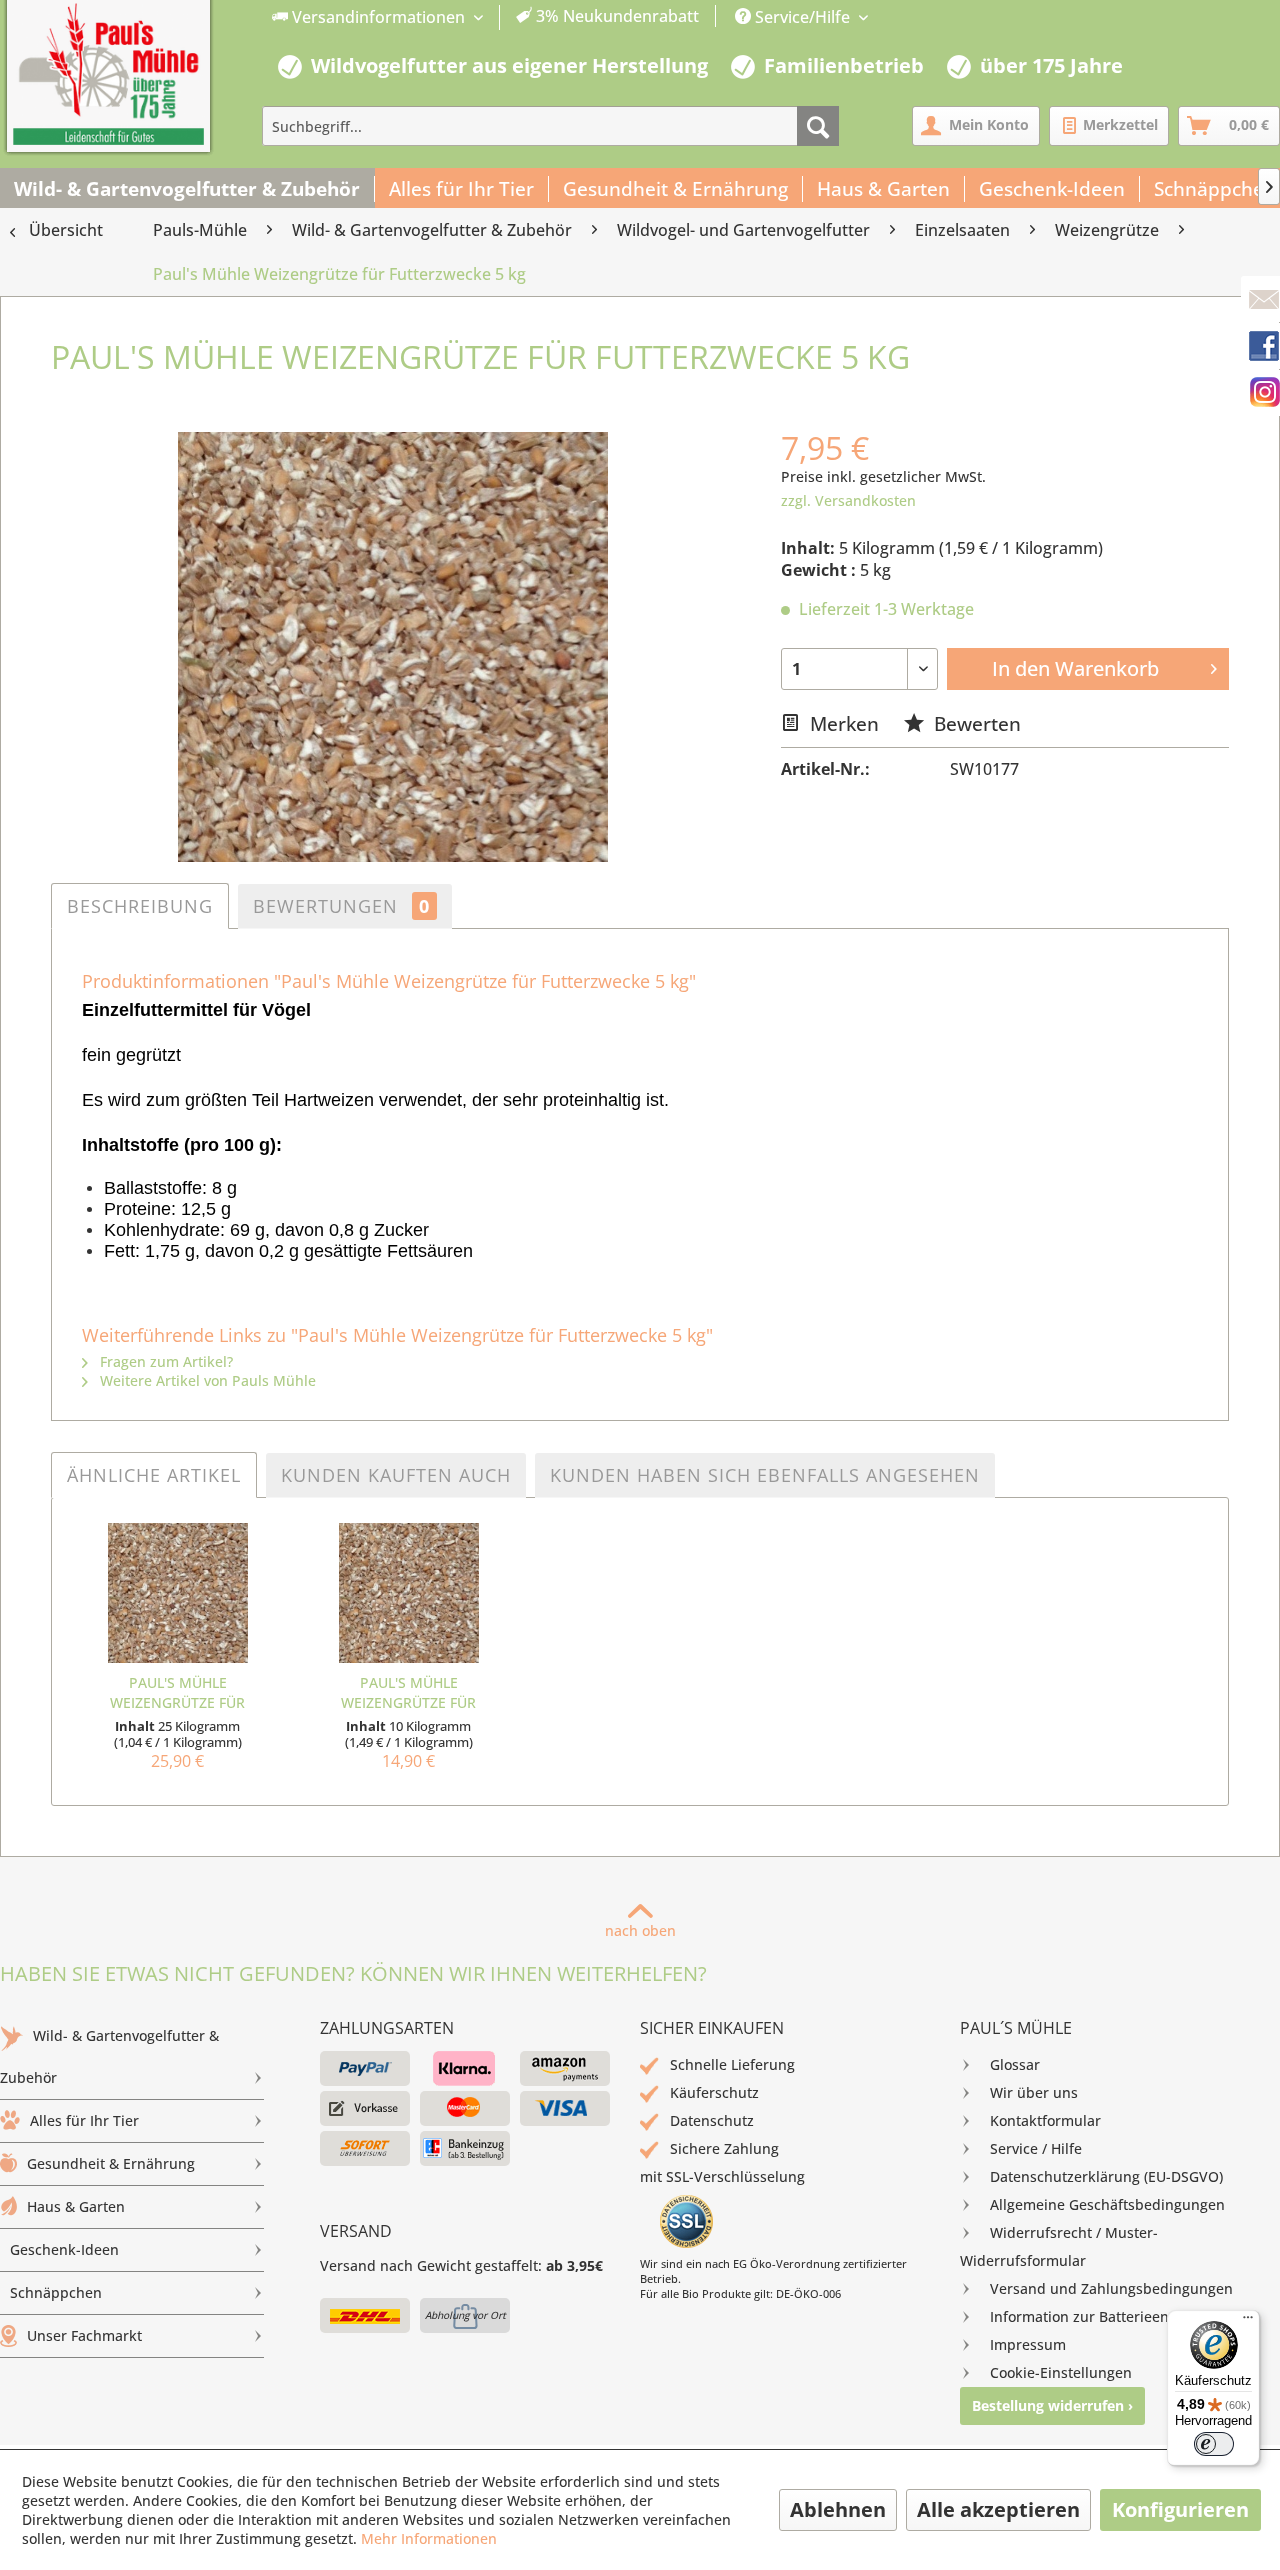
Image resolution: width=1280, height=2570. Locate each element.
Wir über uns (1034, 2092)
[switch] (1214, 2444)
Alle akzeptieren (998, 2509)
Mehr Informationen (429, 2538)
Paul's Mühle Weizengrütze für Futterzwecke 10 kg (409, 1693)
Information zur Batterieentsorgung (1109, 2316)
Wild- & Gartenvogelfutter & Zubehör (109, 2056)
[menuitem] (486, 17)
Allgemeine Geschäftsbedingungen (1107, 2204)
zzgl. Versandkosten (848, 500)
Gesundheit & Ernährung (111, 2163)
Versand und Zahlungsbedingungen (1111, 2288)
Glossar (1015, 2064)
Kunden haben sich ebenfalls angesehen (765, 1475)
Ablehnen (838, 2509)
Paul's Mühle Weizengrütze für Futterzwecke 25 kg (178, 1693)
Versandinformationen (378, 17)
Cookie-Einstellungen (1061, 2372)
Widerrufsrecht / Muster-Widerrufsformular (1059, 2246)
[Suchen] (818, 126)
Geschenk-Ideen (64, 2249)
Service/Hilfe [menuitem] (802, 17)
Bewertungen (341, 906)
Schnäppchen (56, 2292)
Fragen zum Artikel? (164, 1361)
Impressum (1028, 2344)
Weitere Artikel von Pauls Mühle (206, 1380)
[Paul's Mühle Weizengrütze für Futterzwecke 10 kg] (408, 1593)
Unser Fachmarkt (84, 2335)
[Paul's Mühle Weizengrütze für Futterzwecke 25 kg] (177, 1593)
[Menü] (1248, 2322)
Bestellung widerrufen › (1052, 2405)
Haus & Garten (76, 2206)
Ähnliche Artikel (154, 1475)
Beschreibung (140, 906)
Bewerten (975, 723)
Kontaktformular (1045, 2120)
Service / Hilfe (1036, 2148)
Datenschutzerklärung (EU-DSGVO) (1106, 2176)
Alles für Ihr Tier (84, 2120)
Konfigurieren (1180, 2509)
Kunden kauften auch (396, 1475)
